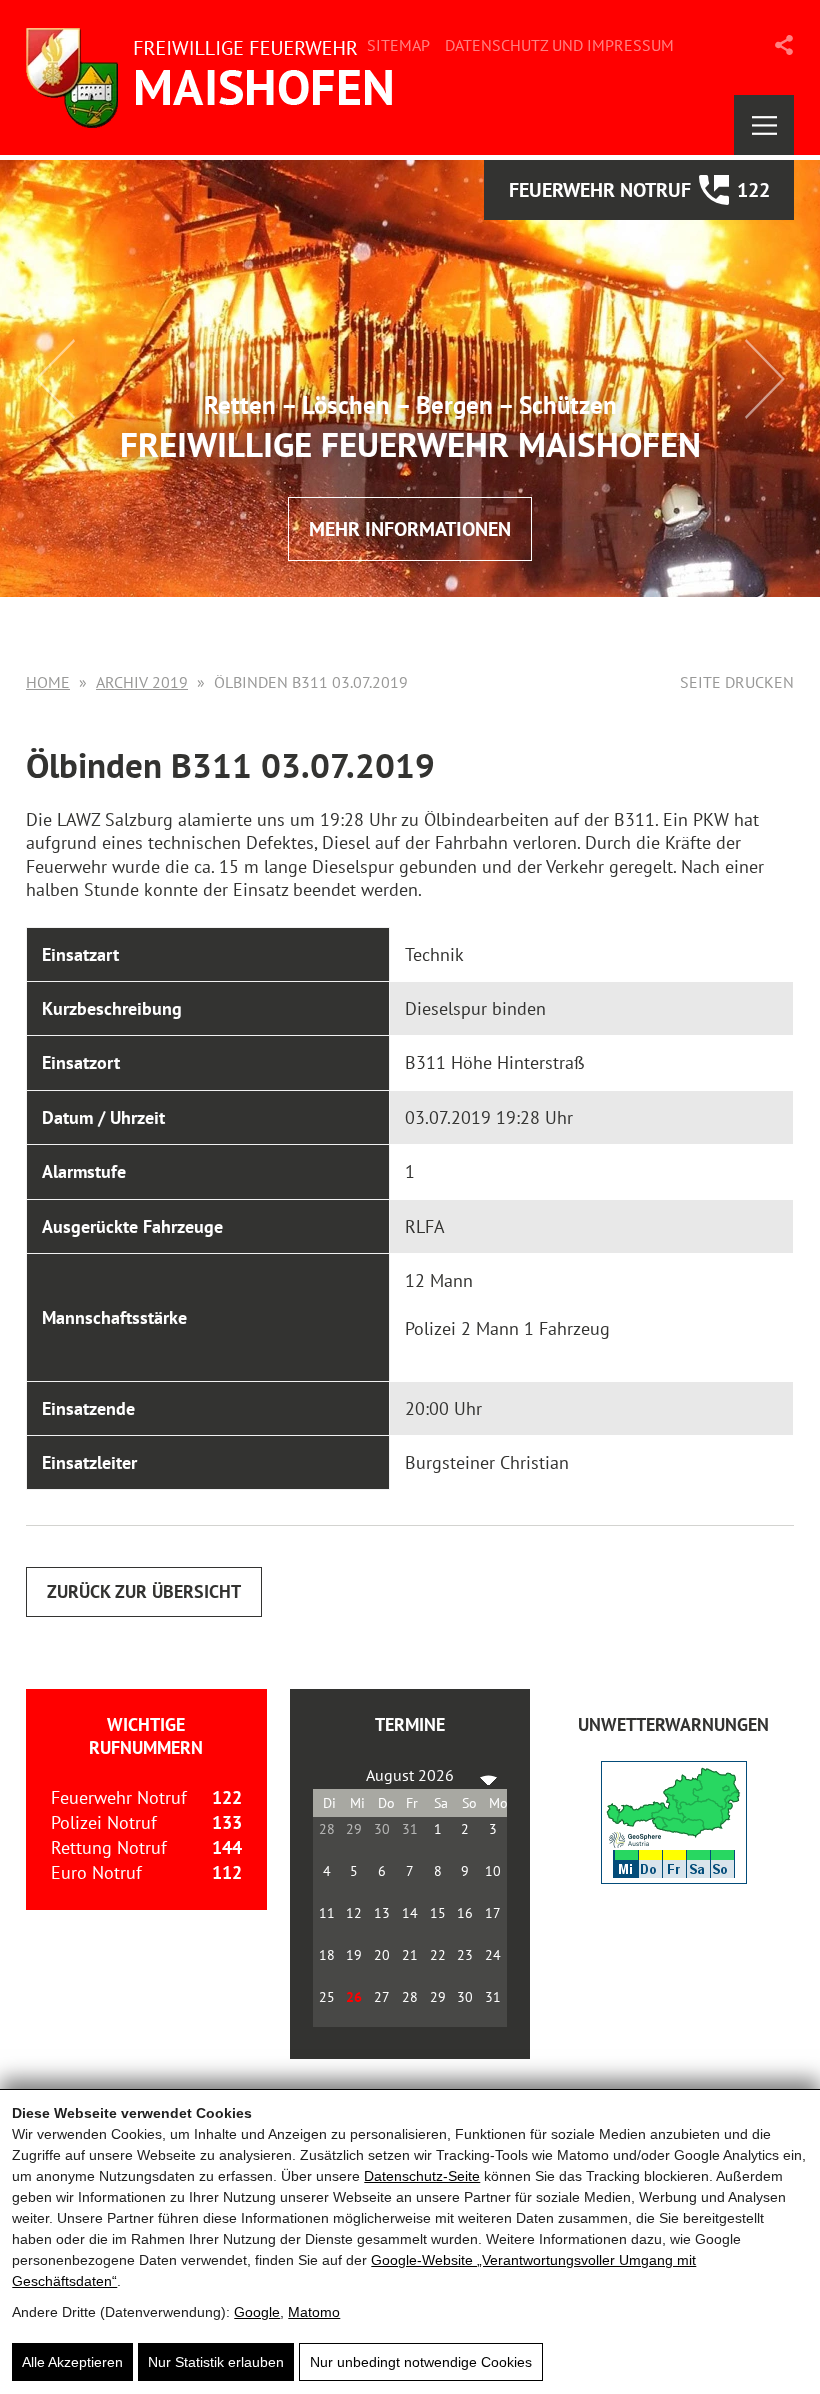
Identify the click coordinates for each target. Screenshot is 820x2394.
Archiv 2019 (142, 682)
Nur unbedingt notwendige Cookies (421, 2362)
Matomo (314, 2312)
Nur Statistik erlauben (216, 2362)
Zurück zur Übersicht (144, 1591)
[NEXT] (488, 1775)
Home (48, 682)
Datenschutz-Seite (422, 2176)
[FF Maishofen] (216, 77)
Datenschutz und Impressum (559, 45)
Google (257, 2312)
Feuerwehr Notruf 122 (639, 190)
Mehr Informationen (410, 529)
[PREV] (332, 1775)
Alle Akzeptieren (72, 2362)
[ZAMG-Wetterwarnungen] (674, 1877)
